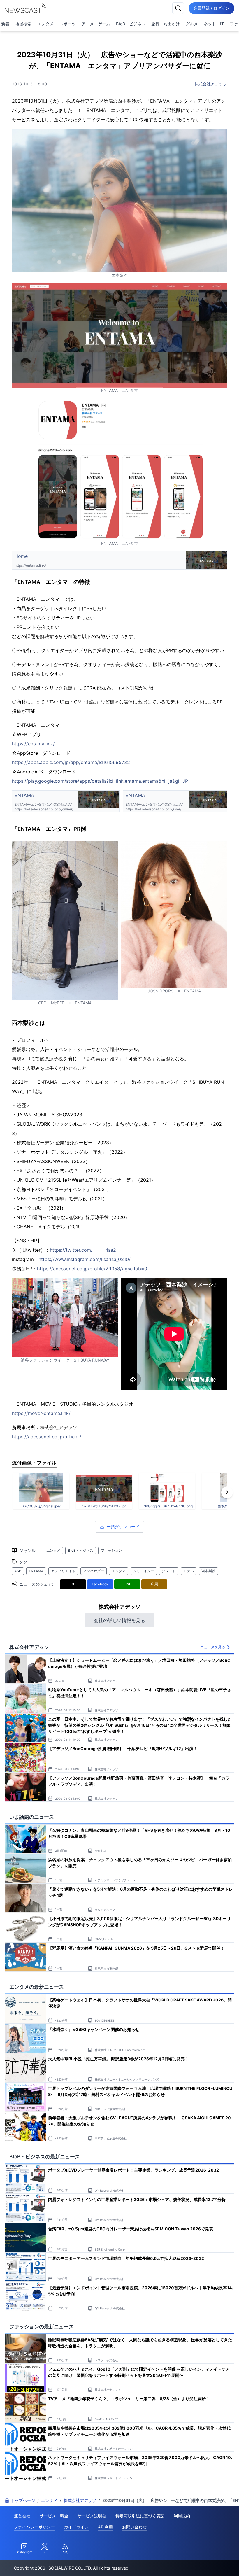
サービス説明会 (92, 2516)
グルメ (192, 24)
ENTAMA (36, 1571)
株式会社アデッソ (211, 84)
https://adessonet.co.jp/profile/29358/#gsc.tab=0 (92, 1269)
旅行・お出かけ (166, 24)
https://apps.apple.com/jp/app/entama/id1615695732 (71, 762)
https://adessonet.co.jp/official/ (47, 1437)
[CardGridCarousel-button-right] (227, 1492)
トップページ (23, 2500)
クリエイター (144, 1571)
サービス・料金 (54, 2516)
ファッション (111, 1550)
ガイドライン (76, 2527)
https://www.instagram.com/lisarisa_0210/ (85, 1259)
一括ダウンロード (123, 1527)
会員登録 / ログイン (211, 8)
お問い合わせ (134, 2527)
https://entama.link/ (33, 744)
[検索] (178, 8)
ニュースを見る (213, 1647)
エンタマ (119, 1571)
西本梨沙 (208, 1571)
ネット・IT (214, 24)
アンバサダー (94, 1571)
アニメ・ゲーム (96, 24)
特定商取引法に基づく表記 (140, 2516)
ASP (18, 1571)
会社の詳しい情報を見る (119, 1620)
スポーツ (68, 24)
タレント (169, 1571)
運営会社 (22, 2516)
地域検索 (23, 24)
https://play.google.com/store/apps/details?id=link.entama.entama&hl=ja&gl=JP (100, 781)
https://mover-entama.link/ (41, 1413)
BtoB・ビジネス (131, 24)
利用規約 (182, 2516)
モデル (189, 1571)
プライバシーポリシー (34, 2527)
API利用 (105, 2527)
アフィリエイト (63, 1571)
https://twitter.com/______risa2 (83, 1250)
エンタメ (45, 24)
